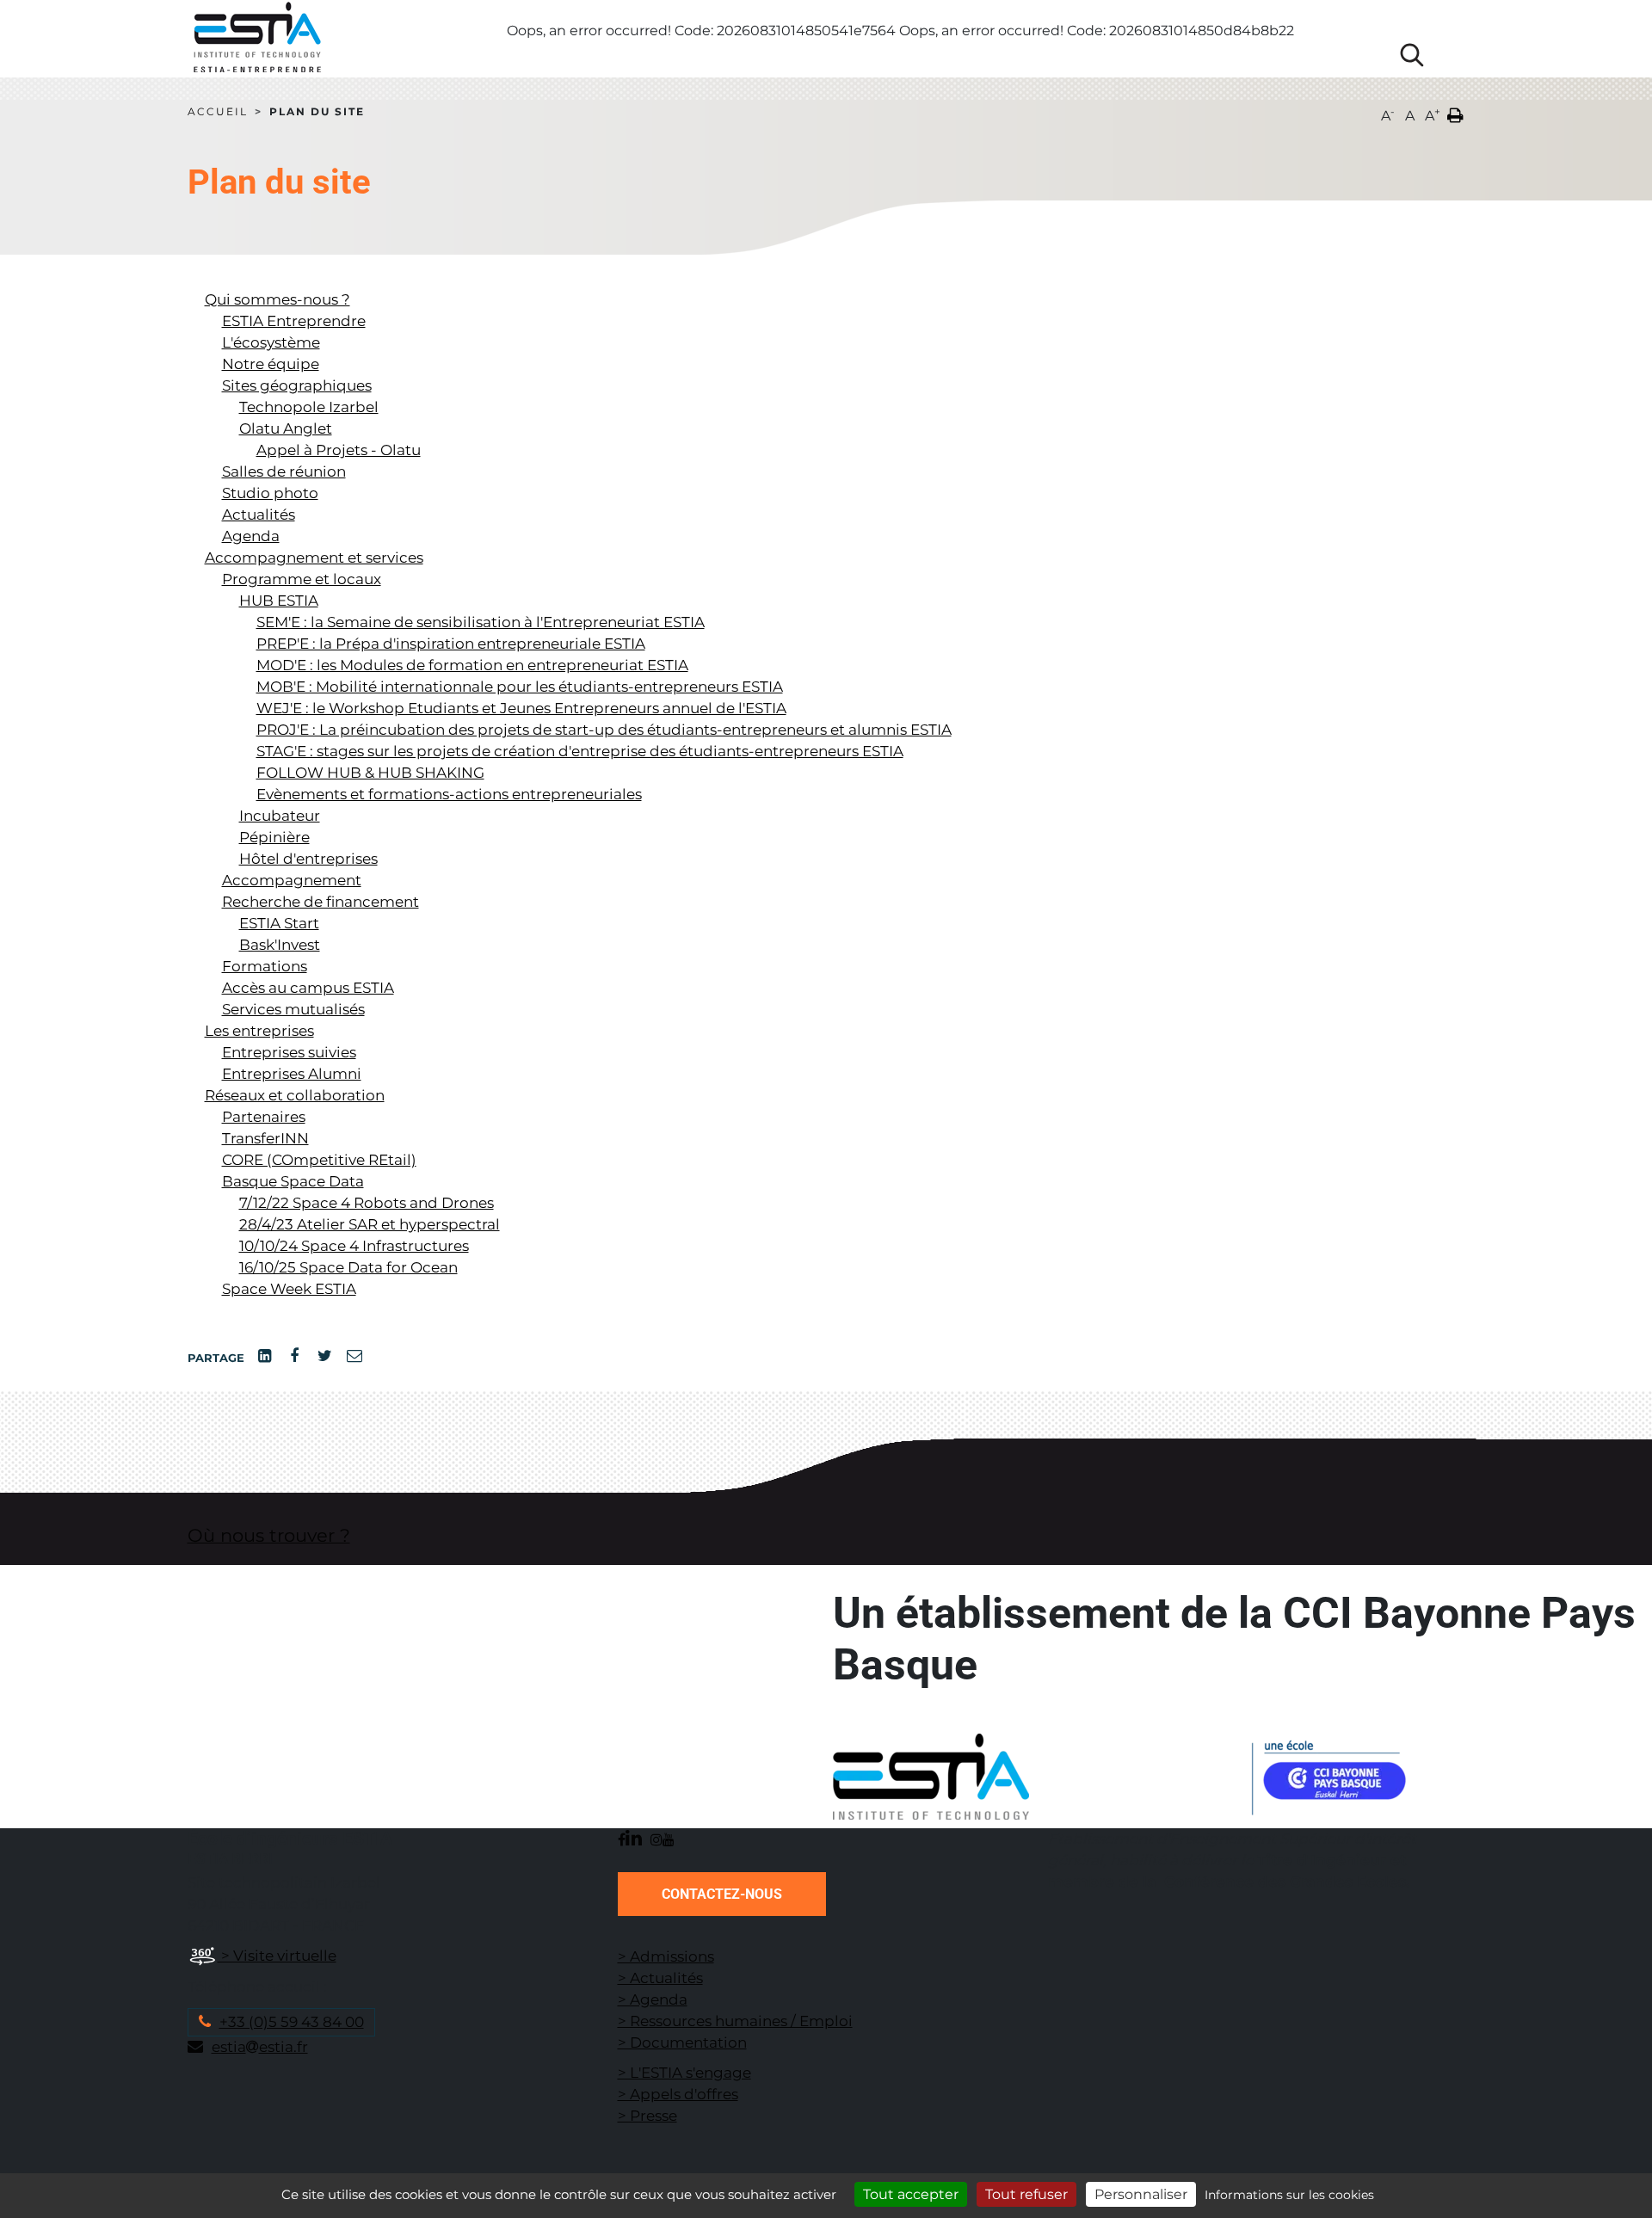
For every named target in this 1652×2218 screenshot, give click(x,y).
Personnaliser (1141, 2194)
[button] (1455, 112)
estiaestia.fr (260, 2047)
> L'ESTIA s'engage (684, 2073)
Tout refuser (1026, 2194)
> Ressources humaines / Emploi (735, 2021)
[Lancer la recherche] (1412, 55)
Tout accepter (911, 2194)
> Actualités (660, 1978)
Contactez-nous (722, 1894)
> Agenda (653, 1999)
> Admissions (666, 1956)
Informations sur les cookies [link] (1289, 2195)
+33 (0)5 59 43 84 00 (292, 2022)
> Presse (647, 2116)
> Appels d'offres (678, 2094)
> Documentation (682, 2042)
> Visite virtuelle (277, 1956)
